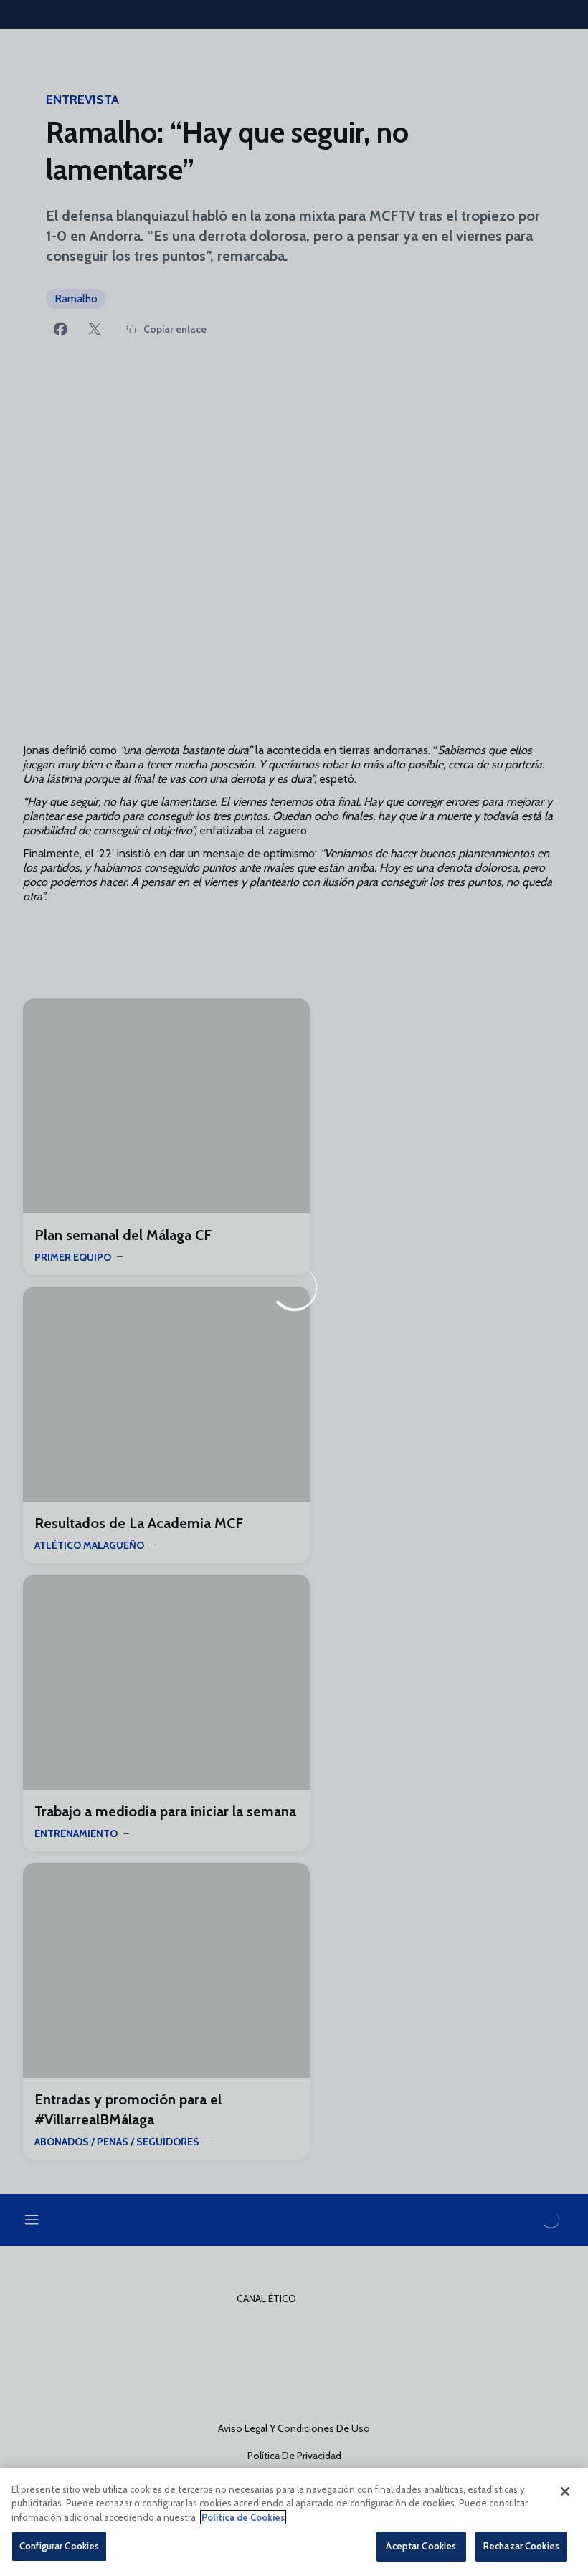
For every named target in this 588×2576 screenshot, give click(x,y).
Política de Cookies (243, 2517)
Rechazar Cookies (521, 2546)
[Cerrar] (565, 2491)
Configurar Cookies (59, 2546)
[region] (294, 2522)
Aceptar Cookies (421, 2546)
